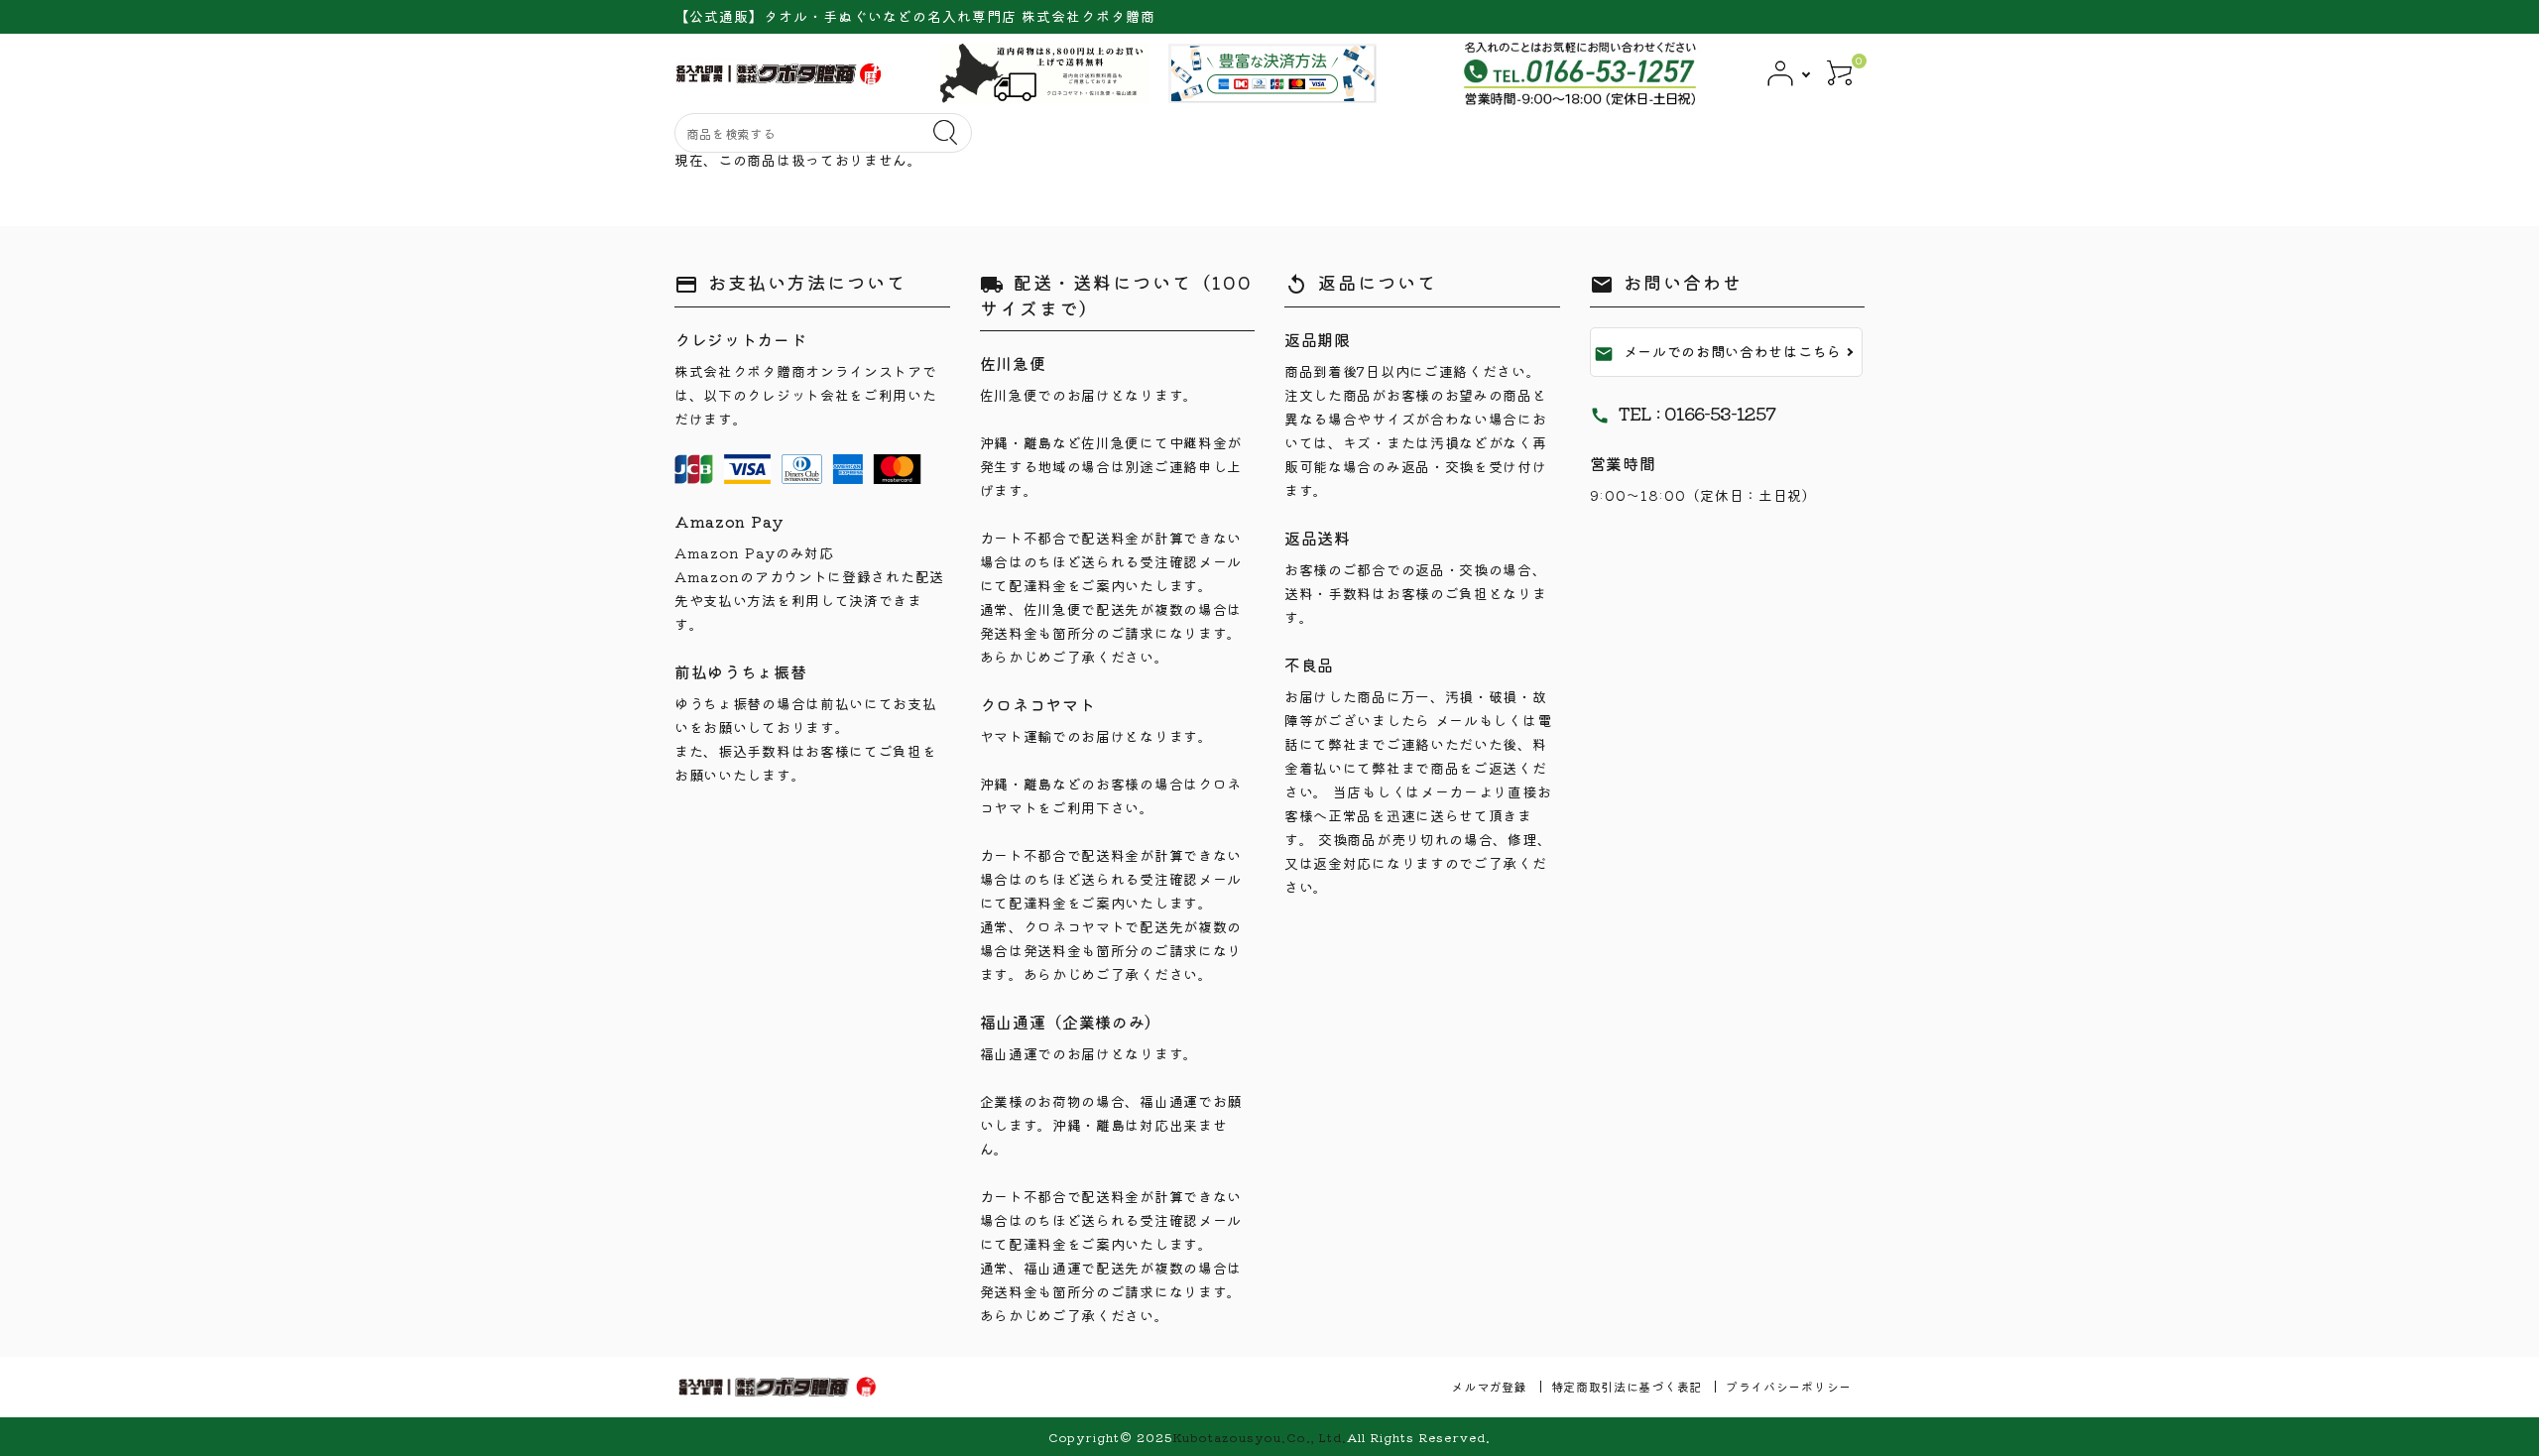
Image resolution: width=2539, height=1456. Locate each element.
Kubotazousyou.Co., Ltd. (1260, 1437)
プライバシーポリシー (1789, 1386)
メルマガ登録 (1489, 1386)
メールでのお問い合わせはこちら (1718, 352)
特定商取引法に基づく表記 (1627, 1386)
